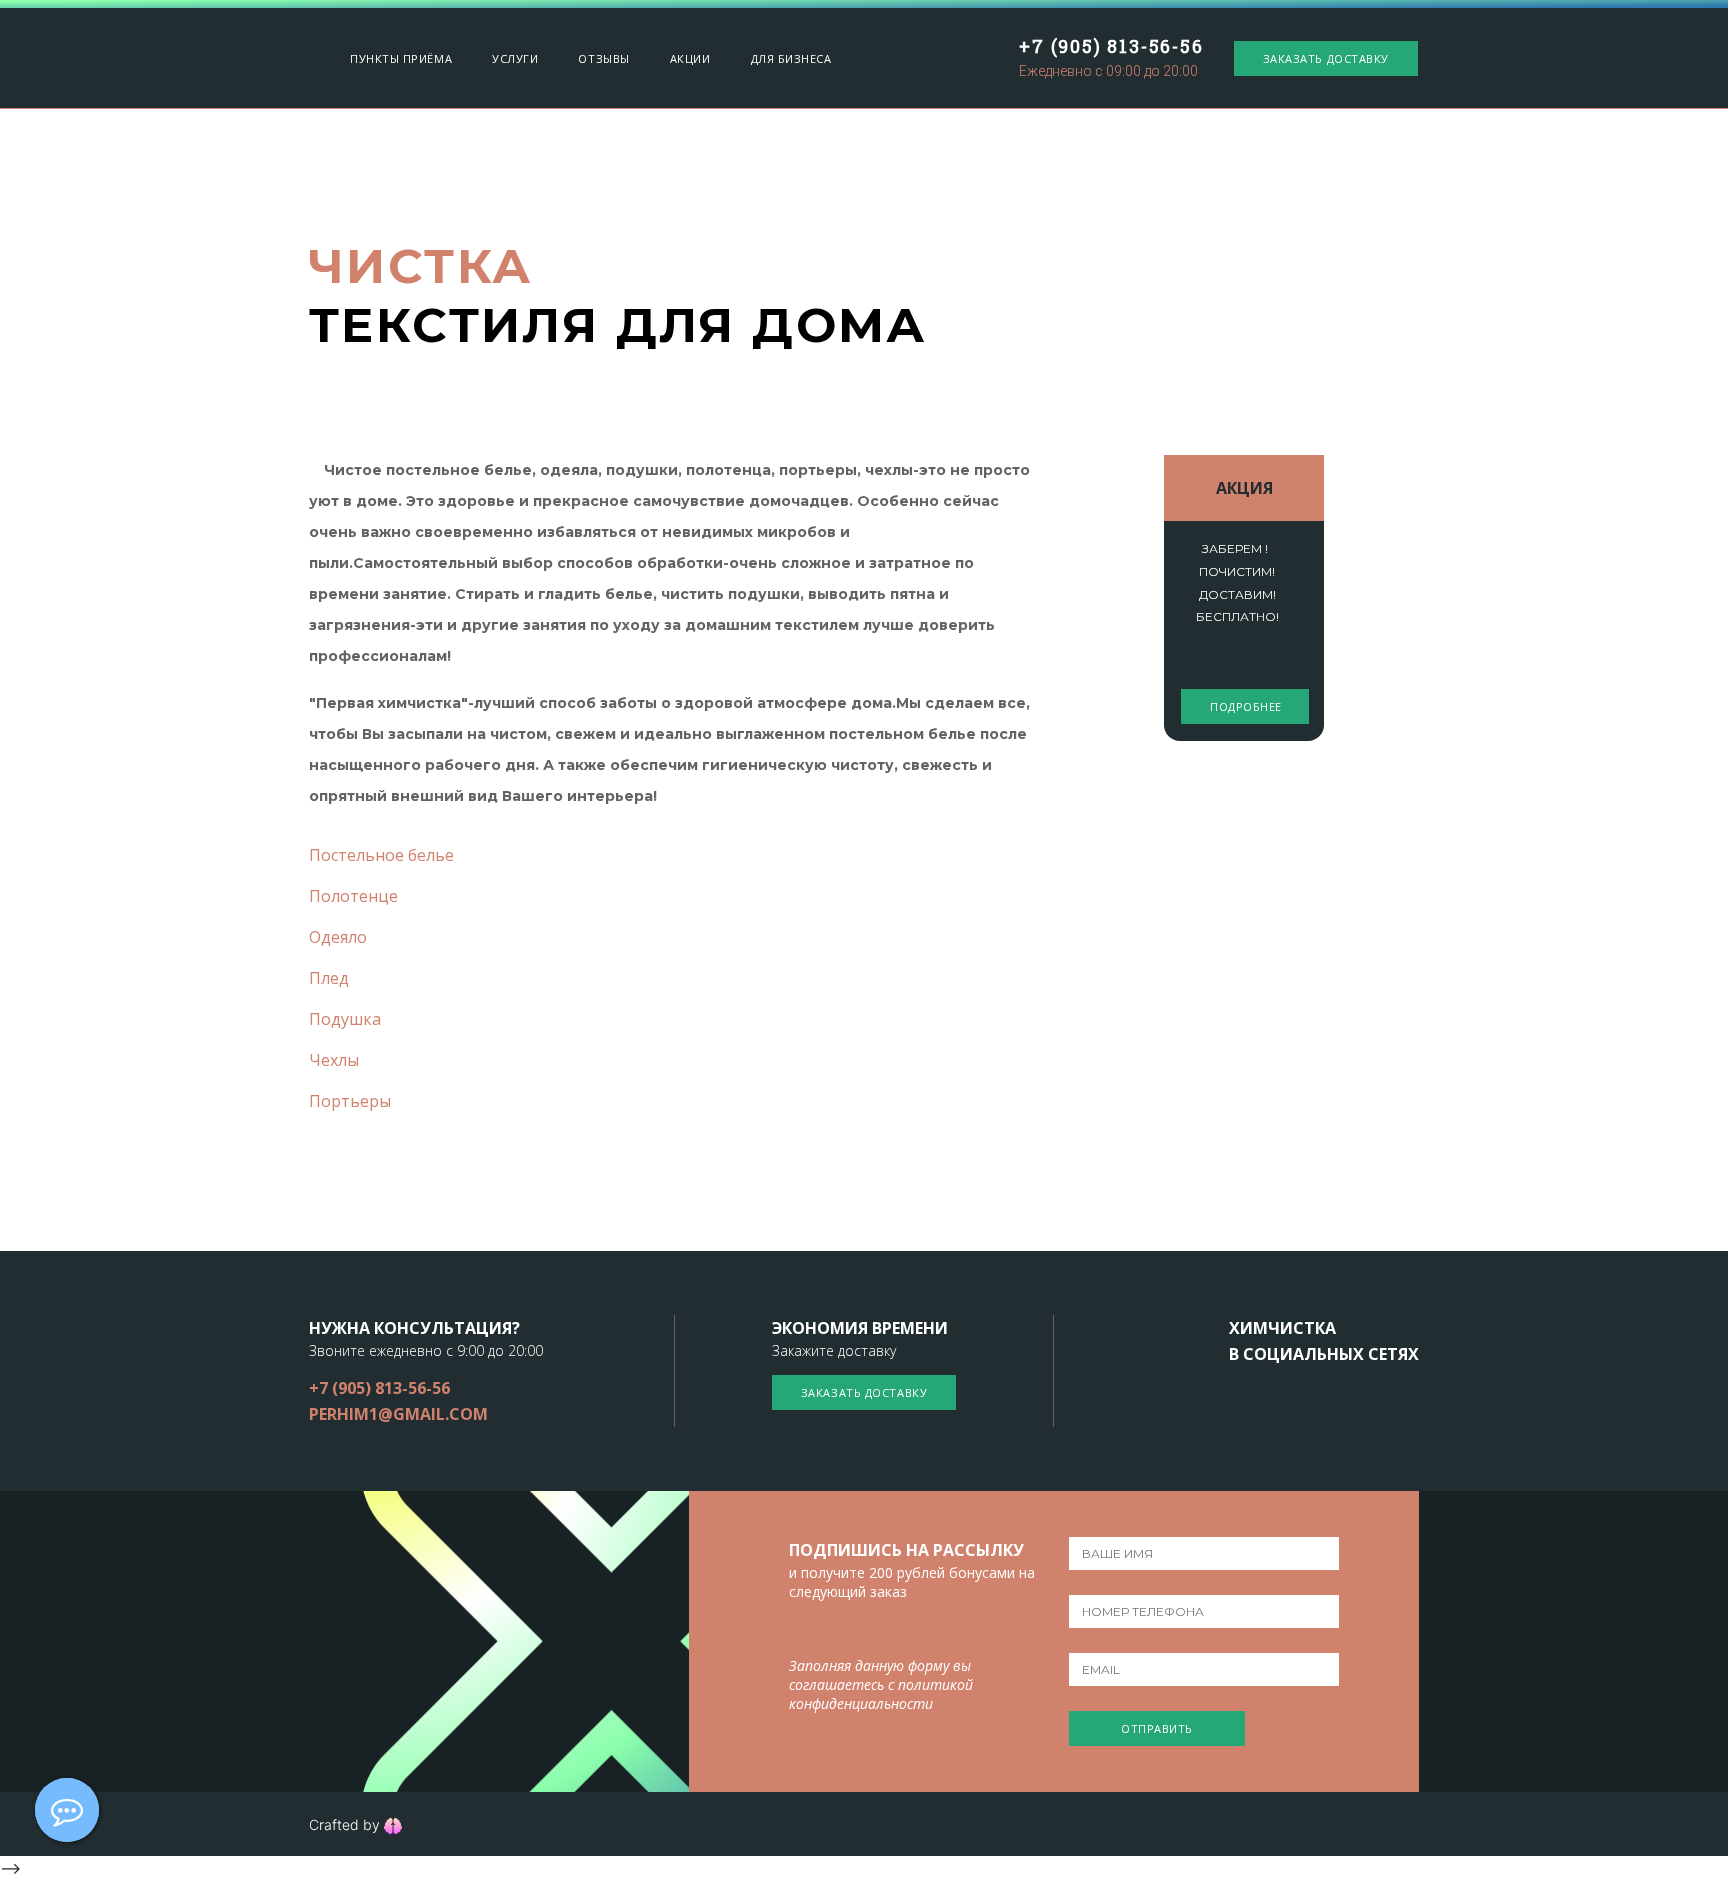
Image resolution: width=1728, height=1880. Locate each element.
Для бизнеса (791, 58)
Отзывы (603, 58)
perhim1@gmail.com (398, 1414)
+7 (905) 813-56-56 (1111, 46)
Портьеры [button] (350, 1101)
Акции (690, 58)
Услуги (515, 58)
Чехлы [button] (334, 1060)
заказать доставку (1326, 58)
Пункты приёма (401, 58)
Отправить (1157, 1728)
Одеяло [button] (338, 937)
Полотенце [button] (353, 896)
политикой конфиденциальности (881, 1694)
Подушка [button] (345, 1019)
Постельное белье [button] (381, 855)
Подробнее (1246, 706)
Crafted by (346, 1824)
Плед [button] (329, 978)
